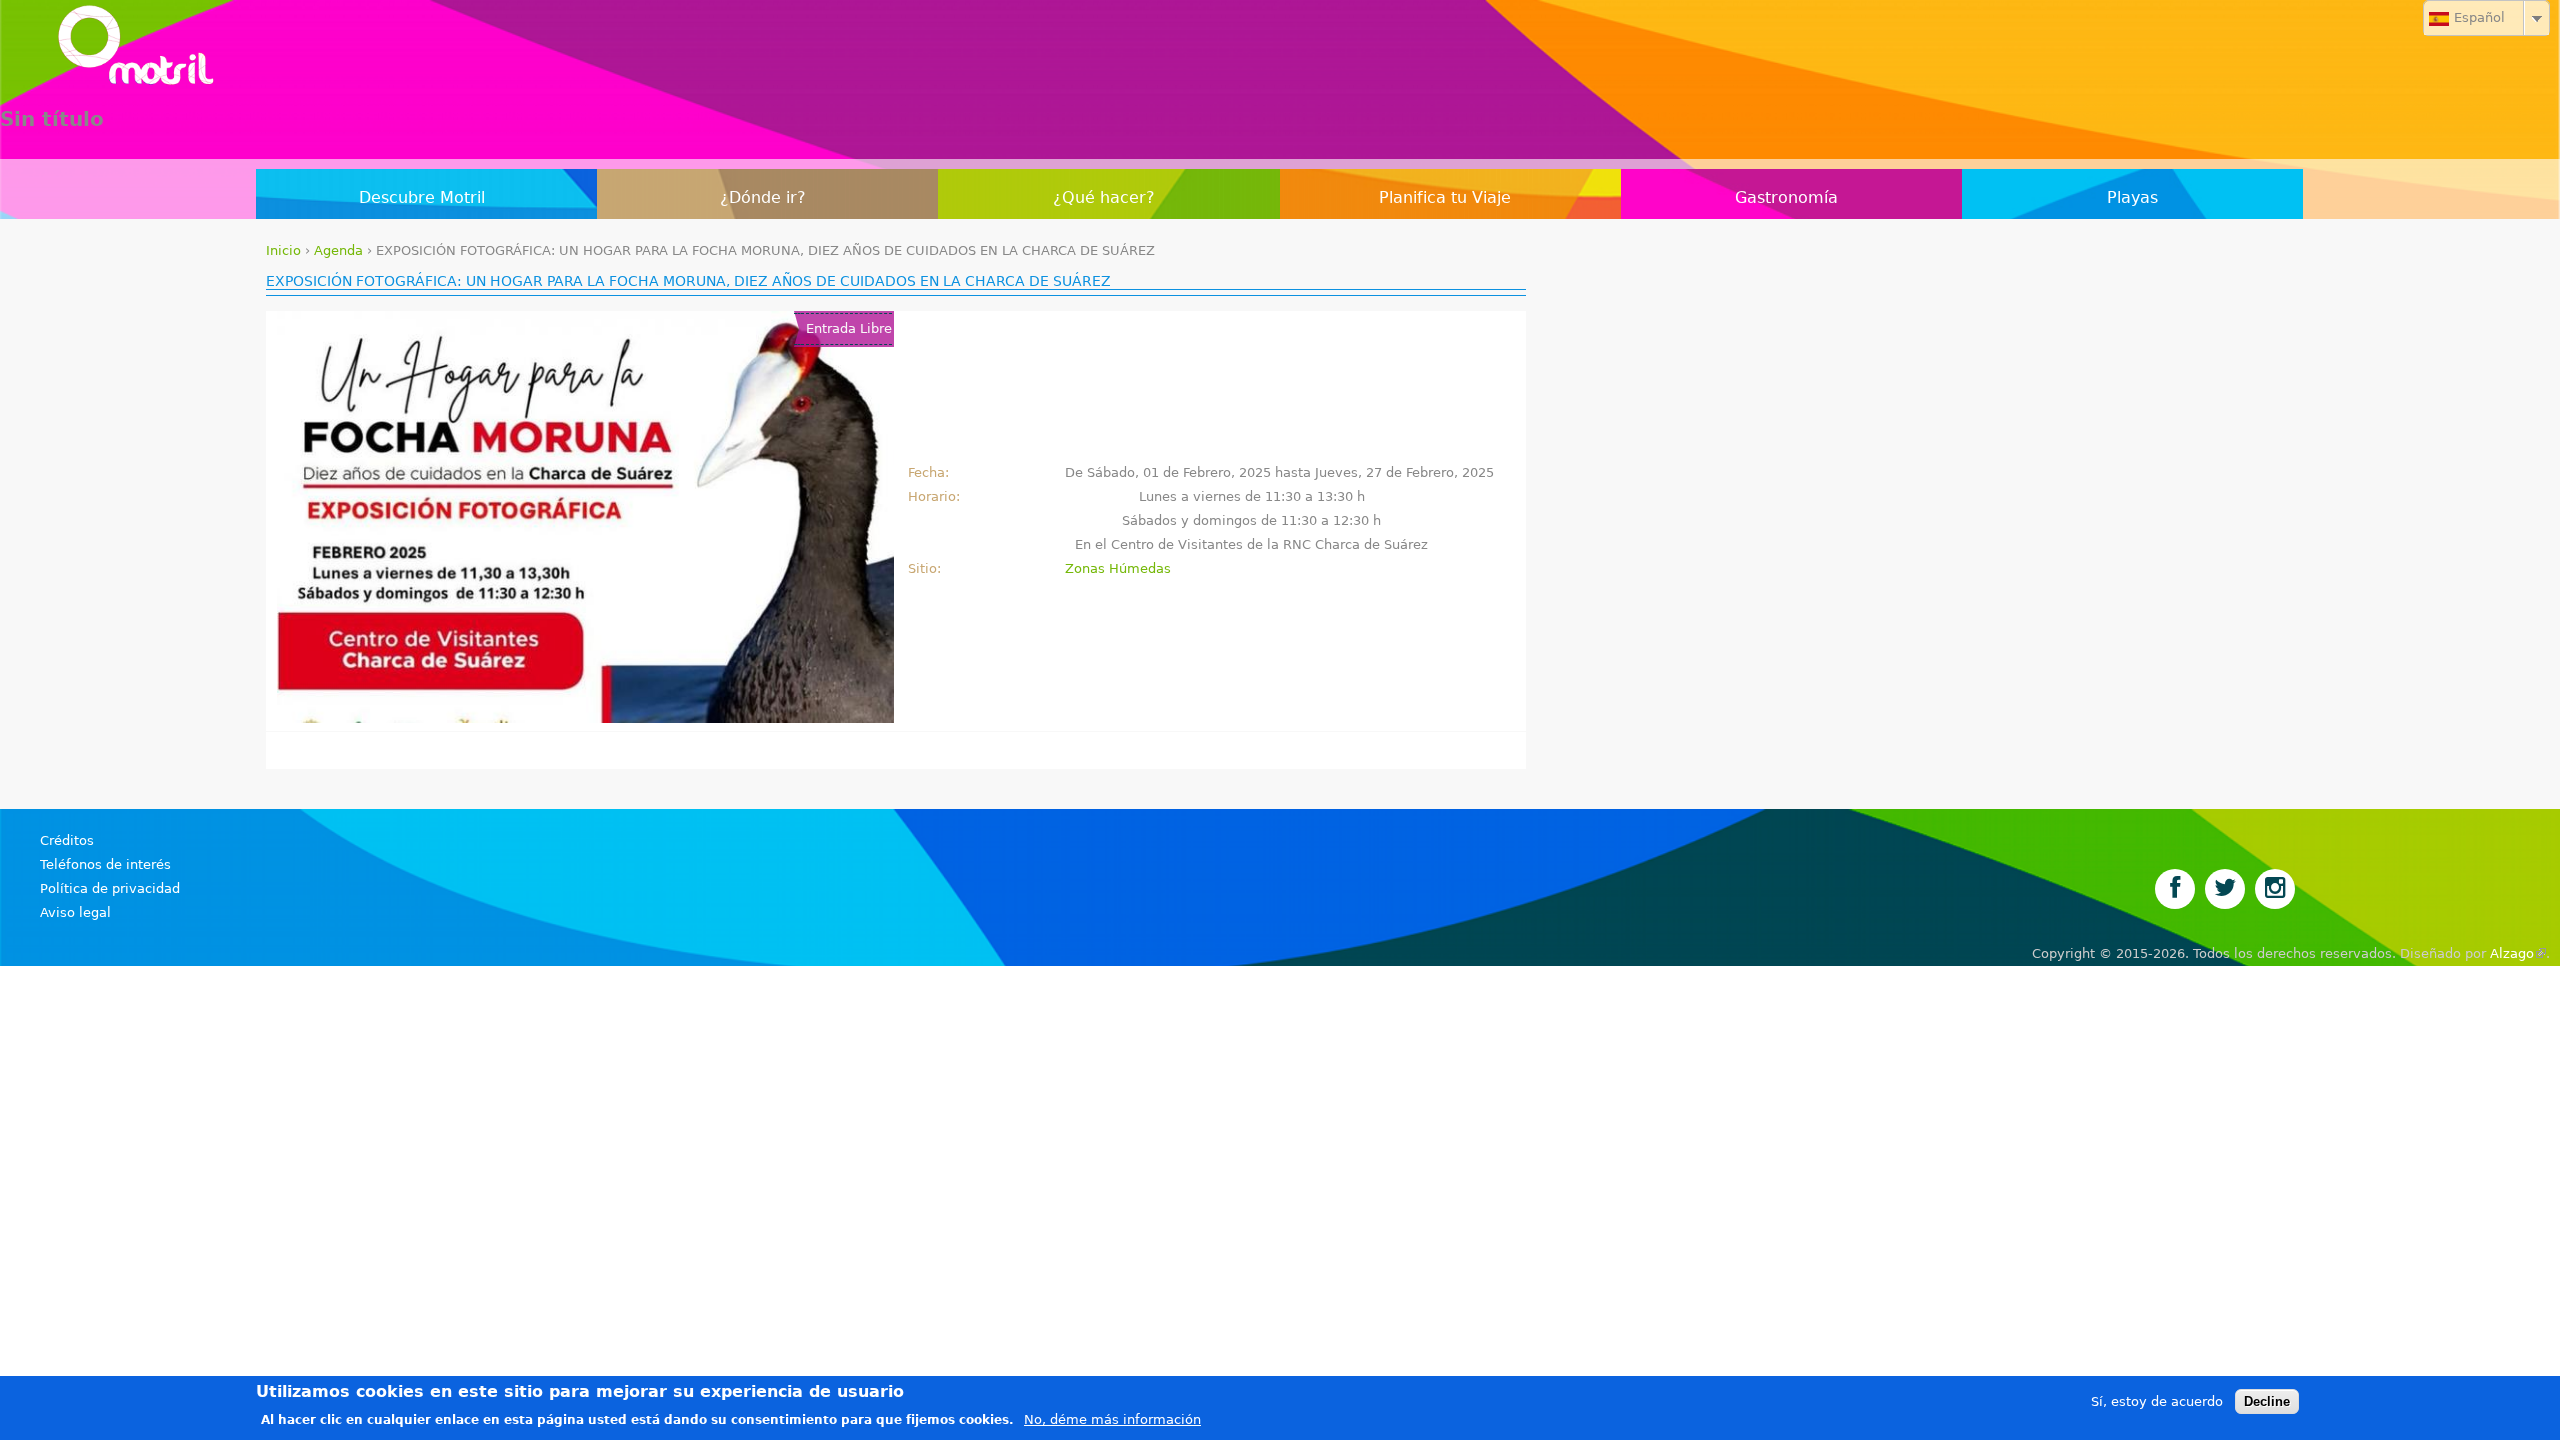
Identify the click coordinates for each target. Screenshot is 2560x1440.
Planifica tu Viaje (1445, 197)
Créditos (67, 840)
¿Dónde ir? (763, 197)
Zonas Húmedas (1118, 568)
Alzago (2518, 953)
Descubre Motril (422, 197)
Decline (2267, 1401)
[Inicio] (1280, 50)
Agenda (338, 250)
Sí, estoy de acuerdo (2157, 1401)
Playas (2132, 197)
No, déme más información (1112, 1419)
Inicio (283, 250)
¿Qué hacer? (1104, 197)
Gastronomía (1786, 197)
